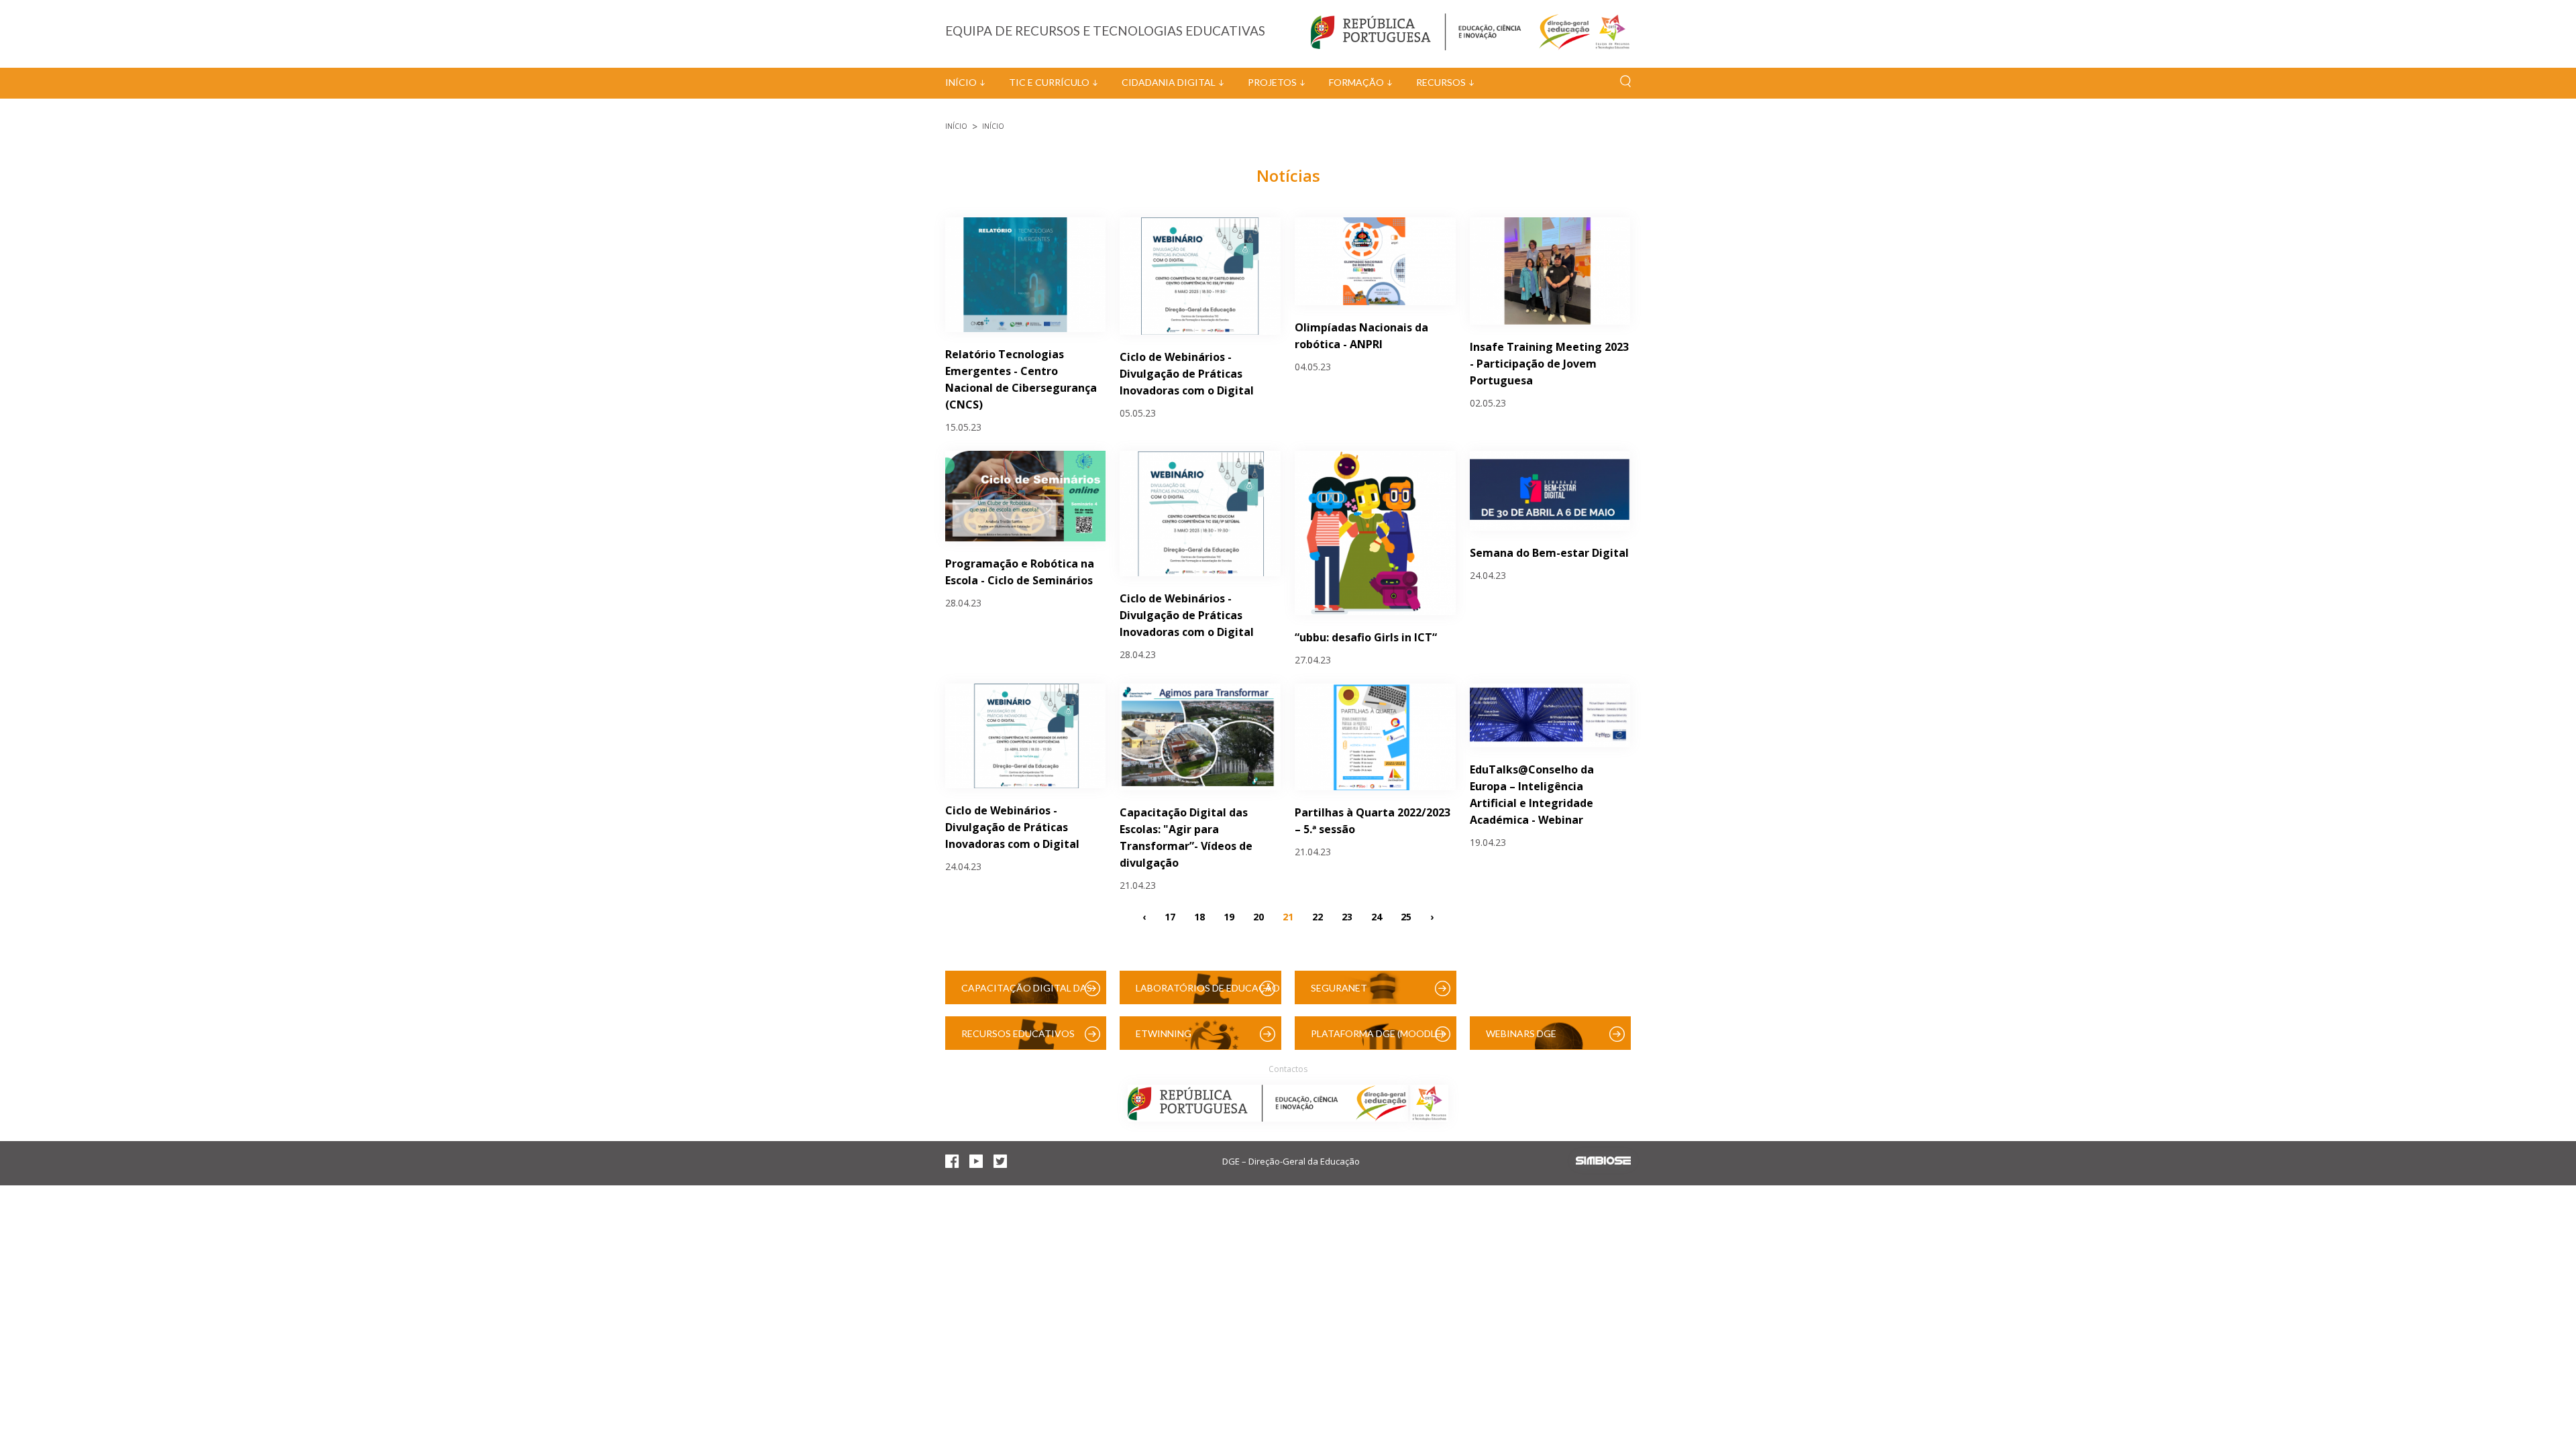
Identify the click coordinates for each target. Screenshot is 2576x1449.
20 (1258, 916)
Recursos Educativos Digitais (1018, 1039)
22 (1318, 916)
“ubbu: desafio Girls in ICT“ (1366, 637)
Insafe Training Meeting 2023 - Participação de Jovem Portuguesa (1549, 364)
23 (1347, 916)
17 (1170, 916)
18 (1199, 916)
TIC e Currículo (1049, 82)
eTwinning (1164, 1033)
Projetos (1272, 82)
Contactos (1288, 1069)
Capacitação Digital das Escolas (1027, 993)
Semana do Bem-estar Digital (1549, 553)
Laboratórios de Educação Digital (1208, 993)
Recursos (1441, 82)
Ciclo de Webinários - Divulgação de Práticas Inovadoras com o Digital (1187, 374)
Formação (1356, 82)
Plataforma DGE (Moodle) (1377, 1033)
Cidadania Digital (1169, 82)
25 (1406, 916)
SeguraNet (1339, 988)
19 (1229, 916)
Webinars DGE (1521, 1033)
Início (961, 82)
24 (1377, 916)
